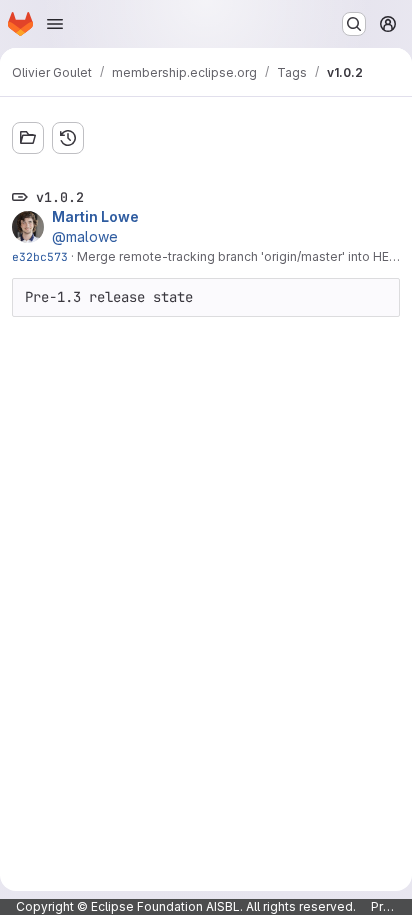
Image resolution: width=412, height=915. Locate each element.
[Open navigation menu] (55, 24)
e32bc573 (40, 256)
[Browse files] (28, 138)
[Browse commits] (68, 138)
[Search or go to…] (354, 24)
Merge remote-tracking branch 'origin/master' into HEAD (241, 256)
